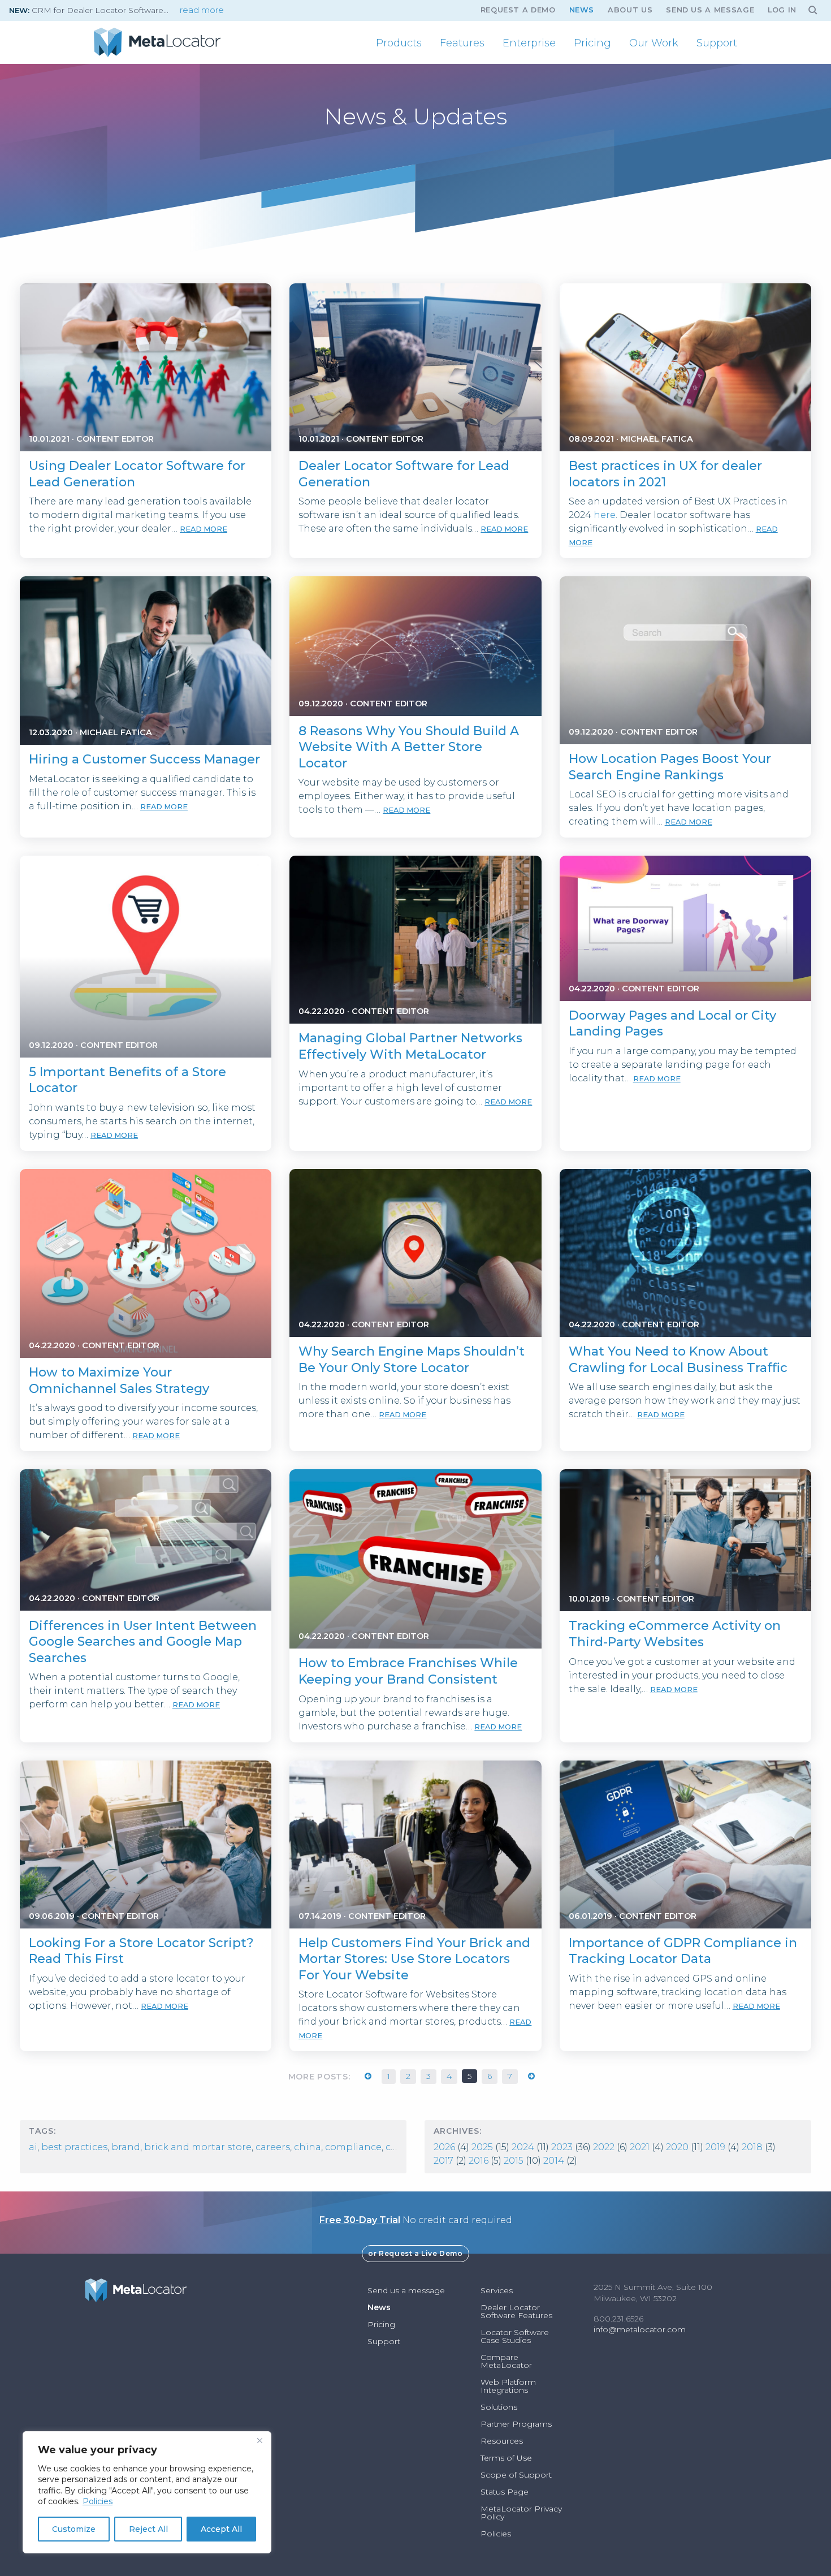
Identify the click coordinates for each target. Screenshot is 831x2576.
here (605, 515)
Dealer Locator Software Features (516, 2311)
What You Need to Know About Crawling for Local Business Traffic (678, 1360)
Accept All (221, 2529)
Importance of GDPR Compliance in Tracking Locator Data (683, 1951)
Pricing (592, 43)
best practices (74, 2147)
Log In (782, 10)
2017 (443, 2161)
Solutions (499, 2407)
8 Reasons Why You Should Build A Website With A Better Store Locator (409, 747)
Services (497, 2290)
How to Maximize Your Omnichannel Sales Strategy (119, 1380)
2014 (554, 2161)
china (308, 2147)
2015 (514, 2161)
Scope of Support (516, 2475)
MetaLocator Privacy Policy (521, 2513)
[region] (147, 2492)
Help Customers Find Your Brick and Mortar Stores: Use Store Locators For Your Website (414, 1959)
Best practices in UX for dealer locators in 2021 (665, 474)
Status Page (505, 2492)
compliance (353, 2147)
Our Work (654, 43)
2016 (479, 2161)
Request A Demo (518, 10)
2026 (444, 2147)
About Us (630, 10)
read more (202, 10)
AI (33, 2147)
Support (717, 43)
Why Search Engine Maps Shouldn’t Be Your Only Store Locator (412, 1360)
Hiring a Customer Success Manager (144, 759)
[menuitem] (399, 43)
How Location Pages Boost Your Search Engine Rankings (670, 767)
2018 (752, 2147)
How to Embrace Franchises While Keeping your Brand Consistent (408, 1671)
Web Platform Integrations (508, 2386)
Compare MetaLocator (506, 2361)
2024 (523, 2147)
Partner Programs (516, 2424)
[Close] (259, 2441)
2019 (715, 2147)
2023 (562, 2147)
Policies (98, 2501)
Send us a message (710, 10)
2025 (482, 2147)
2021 (640, 2147)
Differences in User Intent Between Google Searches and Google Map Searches (143, 1642)
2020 (677, 2147)
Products (399, 43)
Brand (126, 2147)
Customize (74, 2529)
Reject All (148, 2529)
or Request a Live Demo (415, 2253)
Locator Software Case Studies (515, 2336)
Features (462, 43)
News (582, 10)
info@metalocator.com (640, 2329)
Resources (502, 2441)
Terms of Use (506, 2458)
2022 (604, 2147)
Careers (273, 2147)
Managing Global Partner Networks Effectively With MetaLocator (410, 1046)
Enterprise (529, 43)
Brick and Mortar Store (198, 2147)
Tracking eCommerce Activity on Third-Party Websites (675, 1634)
